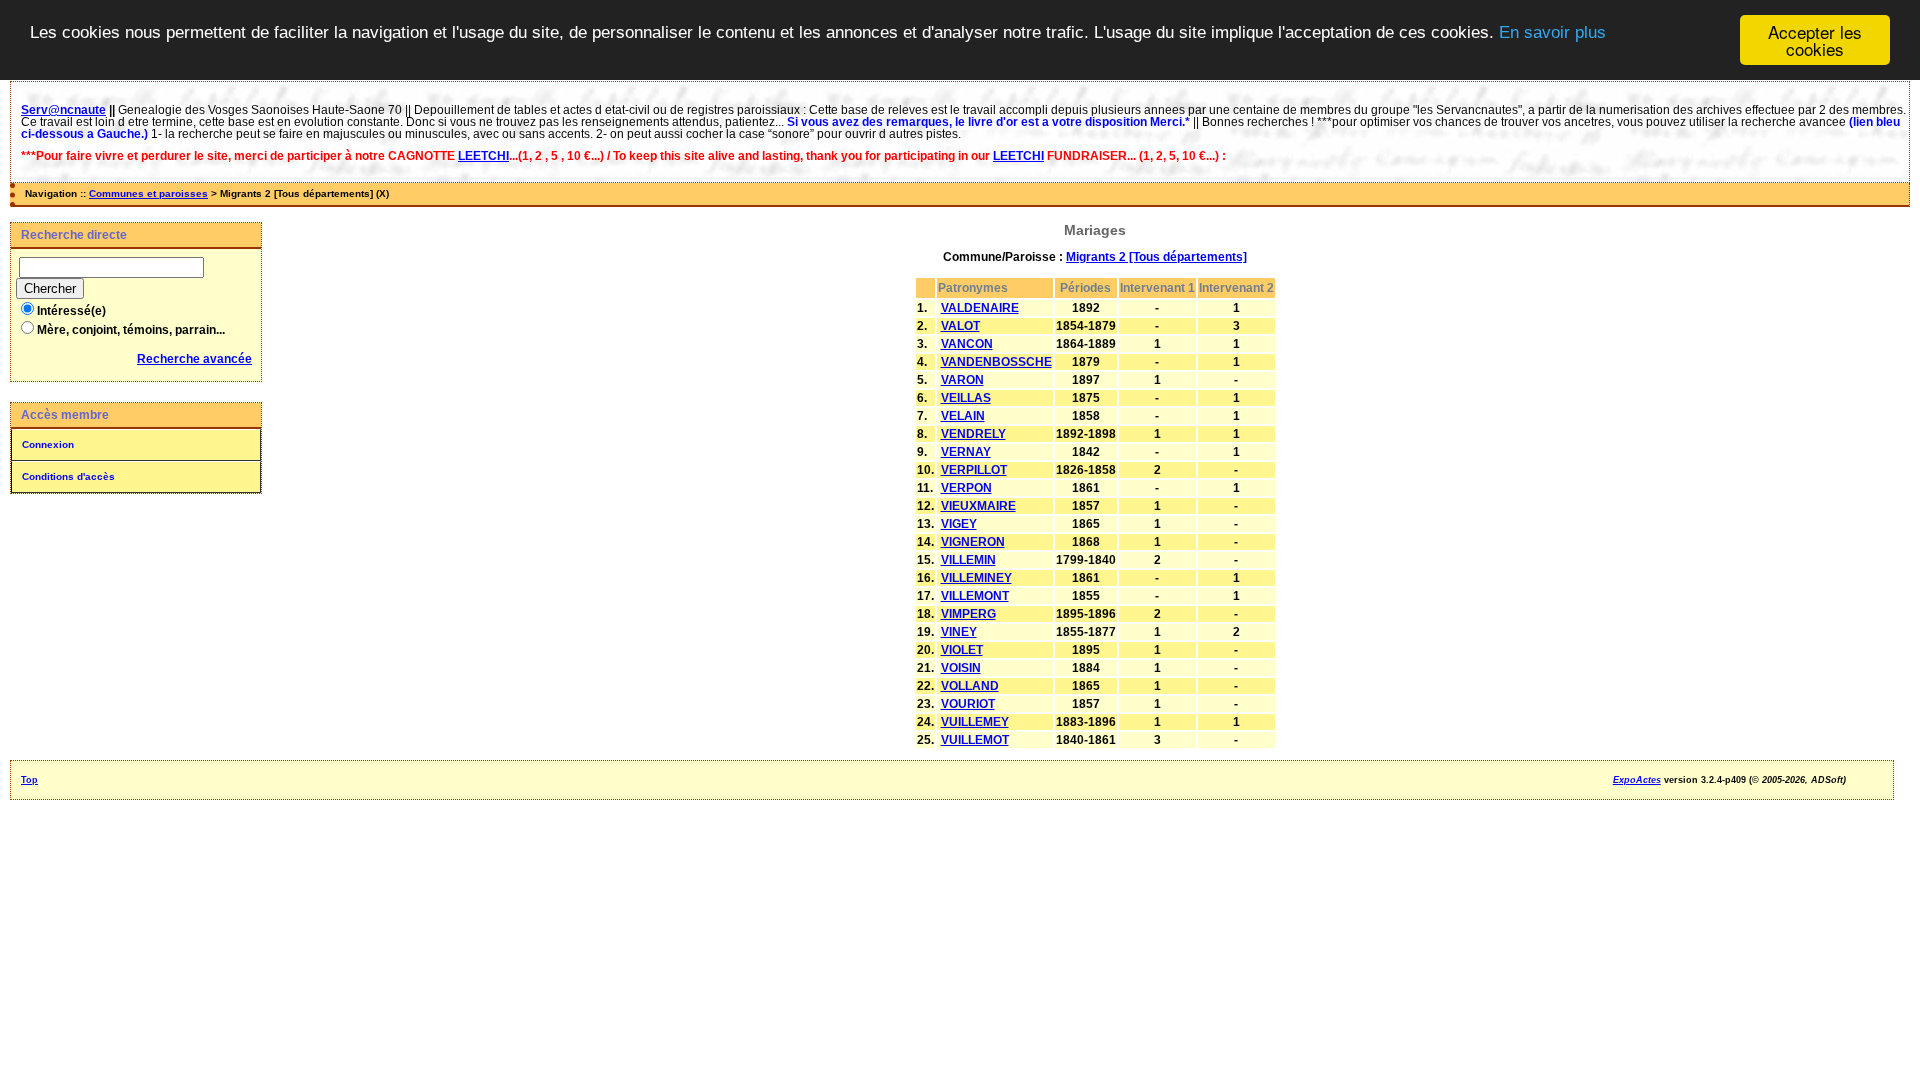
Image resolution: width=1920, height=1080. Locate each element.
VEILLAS (966, 398)
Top (29, 780)
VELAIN (963, 416)
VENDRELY (973, 434)
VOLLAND (970, 686)
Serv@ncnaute (63, 110)
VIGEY (959, 524)
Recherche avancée (194, 359)
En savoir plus (1552, 32)
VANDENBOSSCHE (996, 362)
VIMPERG (968, 614)
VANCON (967, 344)
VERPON (966, 488)
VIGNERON (973, 542)
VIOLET (962, 650)
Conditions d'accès (68, 476)
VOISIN (961, 668)
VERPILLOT (974, 470)
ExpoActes (1637, 780)
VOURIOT (968, 704)
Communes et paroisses (148, 193)
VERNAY (966, 452)
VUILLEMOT (975, 740)
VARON (962, 380)
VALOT (960, 326)
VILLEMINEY (976, 578)
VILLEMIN (968, 560)
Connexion (48, 444)
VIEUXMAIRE (978, 506)
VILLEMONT (975, 596)
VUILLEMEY (975, 722)
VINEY (959, 632)
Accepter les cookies (1815, 40)
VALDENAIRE (980, 308)
